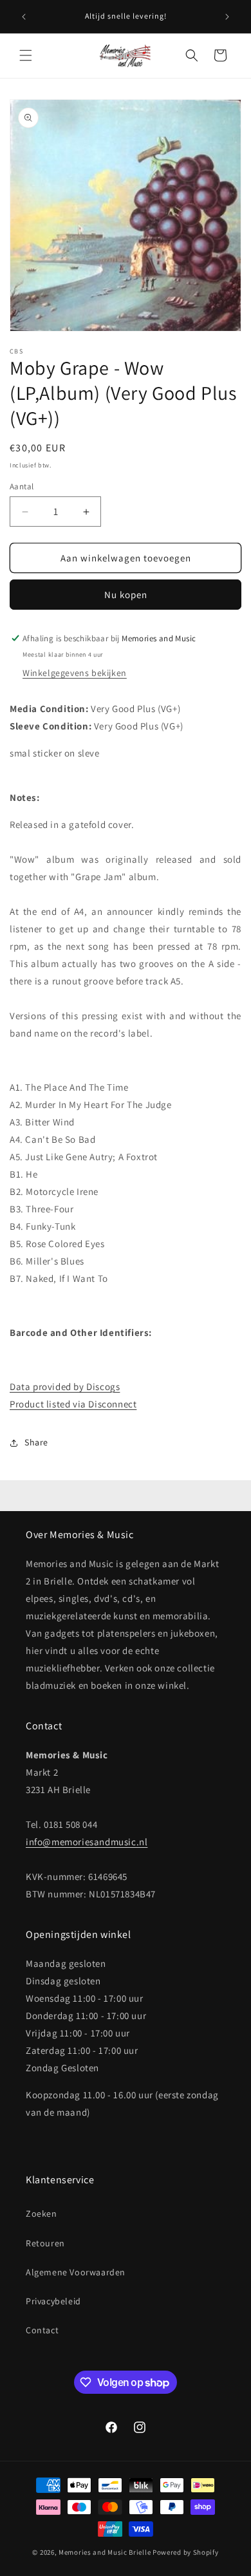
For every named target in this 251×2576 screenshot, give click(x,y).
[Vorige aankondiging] (24, 17)
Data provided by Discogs (65, 1387)
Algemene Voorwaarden (76, 2272)
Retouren (45, 2243)
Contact (42, 2330)
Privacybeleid (53, 2301)
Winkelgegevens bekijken (75, 673)
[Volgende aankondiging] (227, 17)
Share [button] (36, 1442)
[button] (26, 55)
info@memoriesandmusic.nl (87, 1842)
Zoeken (42, 2214)
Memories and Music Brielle (105, 2552)
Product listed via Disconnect (73, 1404)
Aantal (22, 486)
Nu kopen (126, 595)
